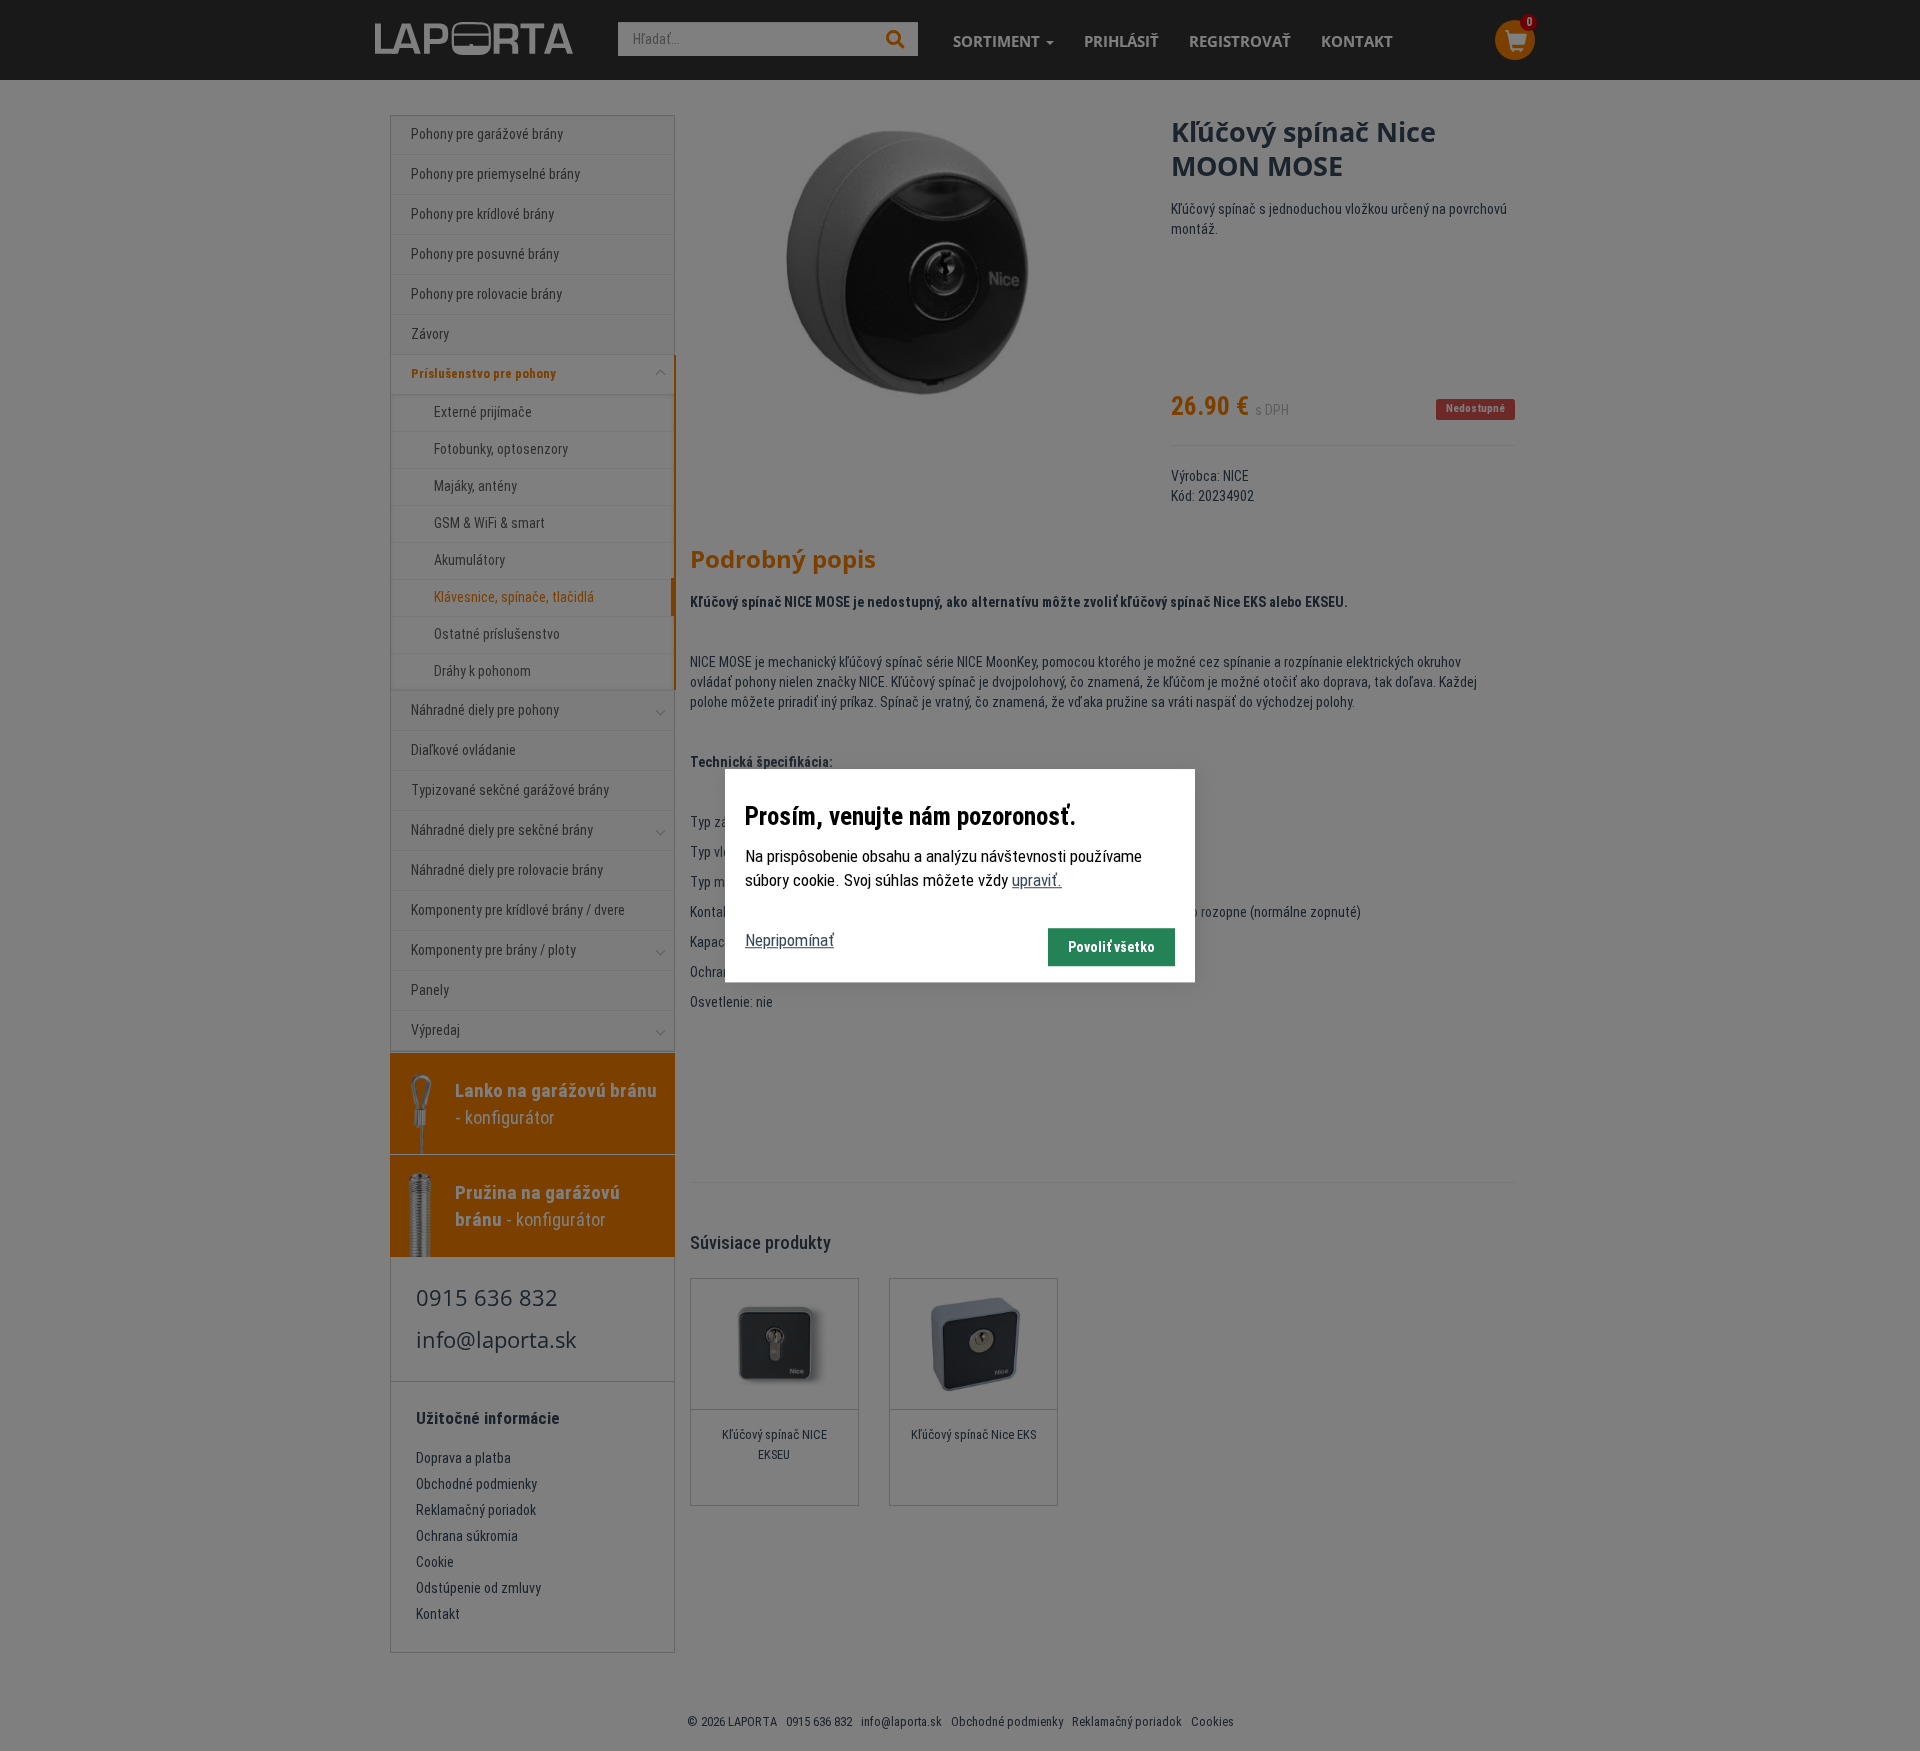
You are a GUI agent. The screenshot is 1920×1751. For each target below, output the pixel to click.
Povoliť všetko (1111, 947)
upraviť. (1037, 881)
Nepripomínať (789, 940)
